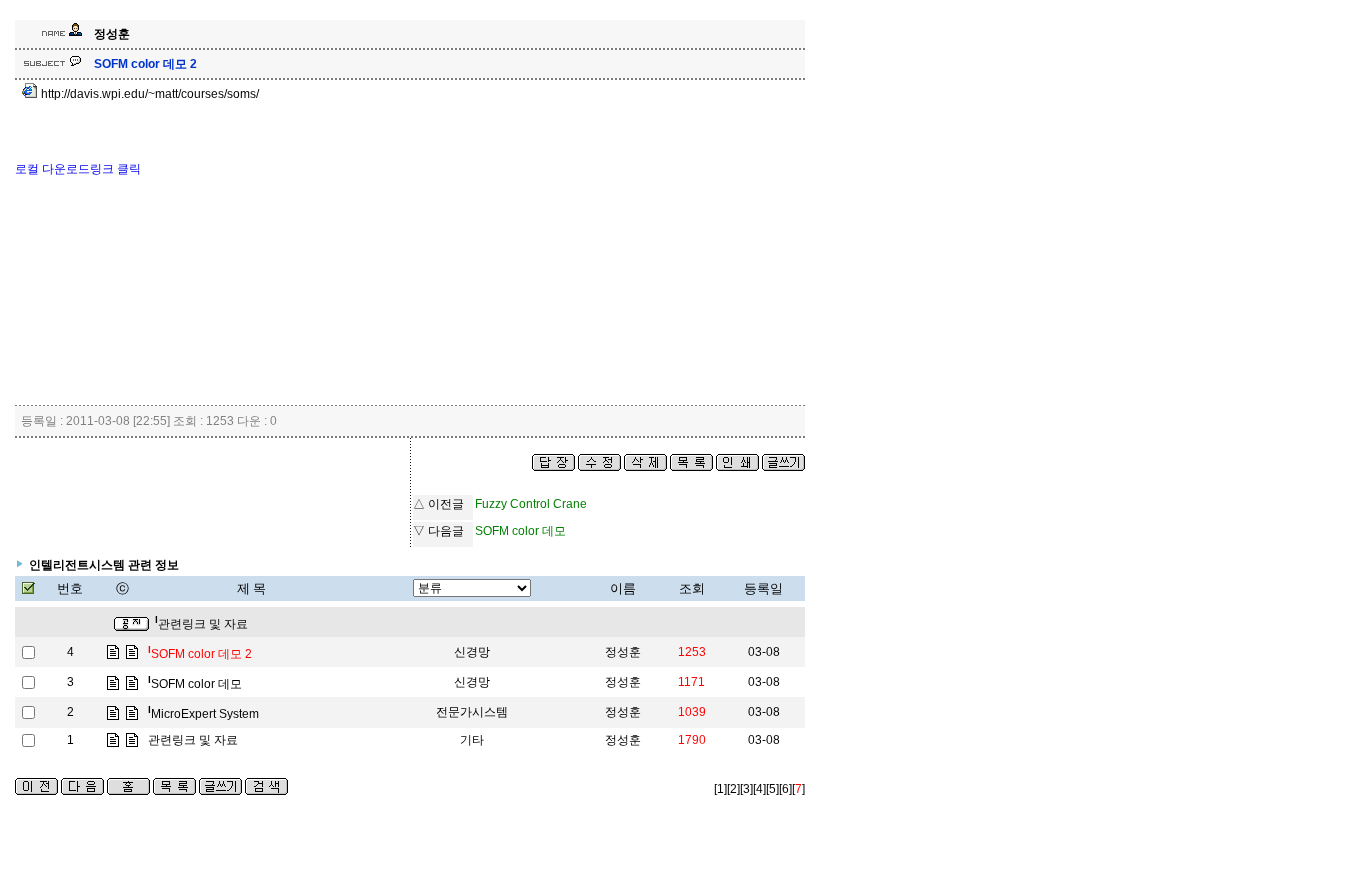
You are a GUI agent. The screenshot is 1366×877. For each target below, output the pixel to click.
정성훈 (623, 652)
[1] (720, 789)
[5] (772, 789)
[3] (746, 789)
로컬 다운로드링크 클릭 (78, 169)
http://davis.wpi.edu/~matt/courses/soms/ (148, 94)
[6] (785, 789)
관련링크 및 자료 (201, 624)
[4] (759, 789)
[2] (733, 789)
